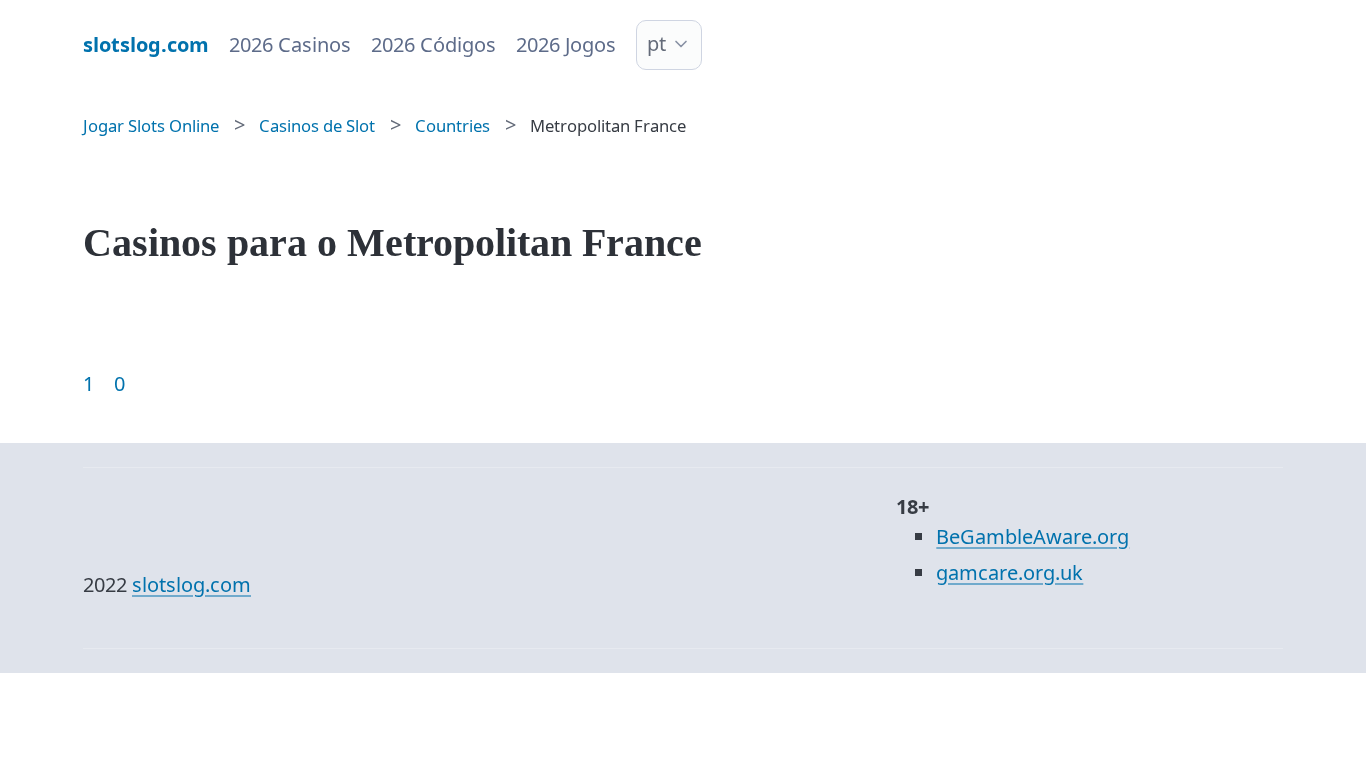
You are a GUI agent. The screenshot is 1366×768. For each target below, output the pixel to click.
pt (656, 43)
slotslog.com (191, 584)
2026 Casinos (290, 44)
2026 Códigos (433, 44)
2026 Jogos (566, 44)
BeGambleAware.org (1032, 536)
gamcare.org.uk (1009, 572)
